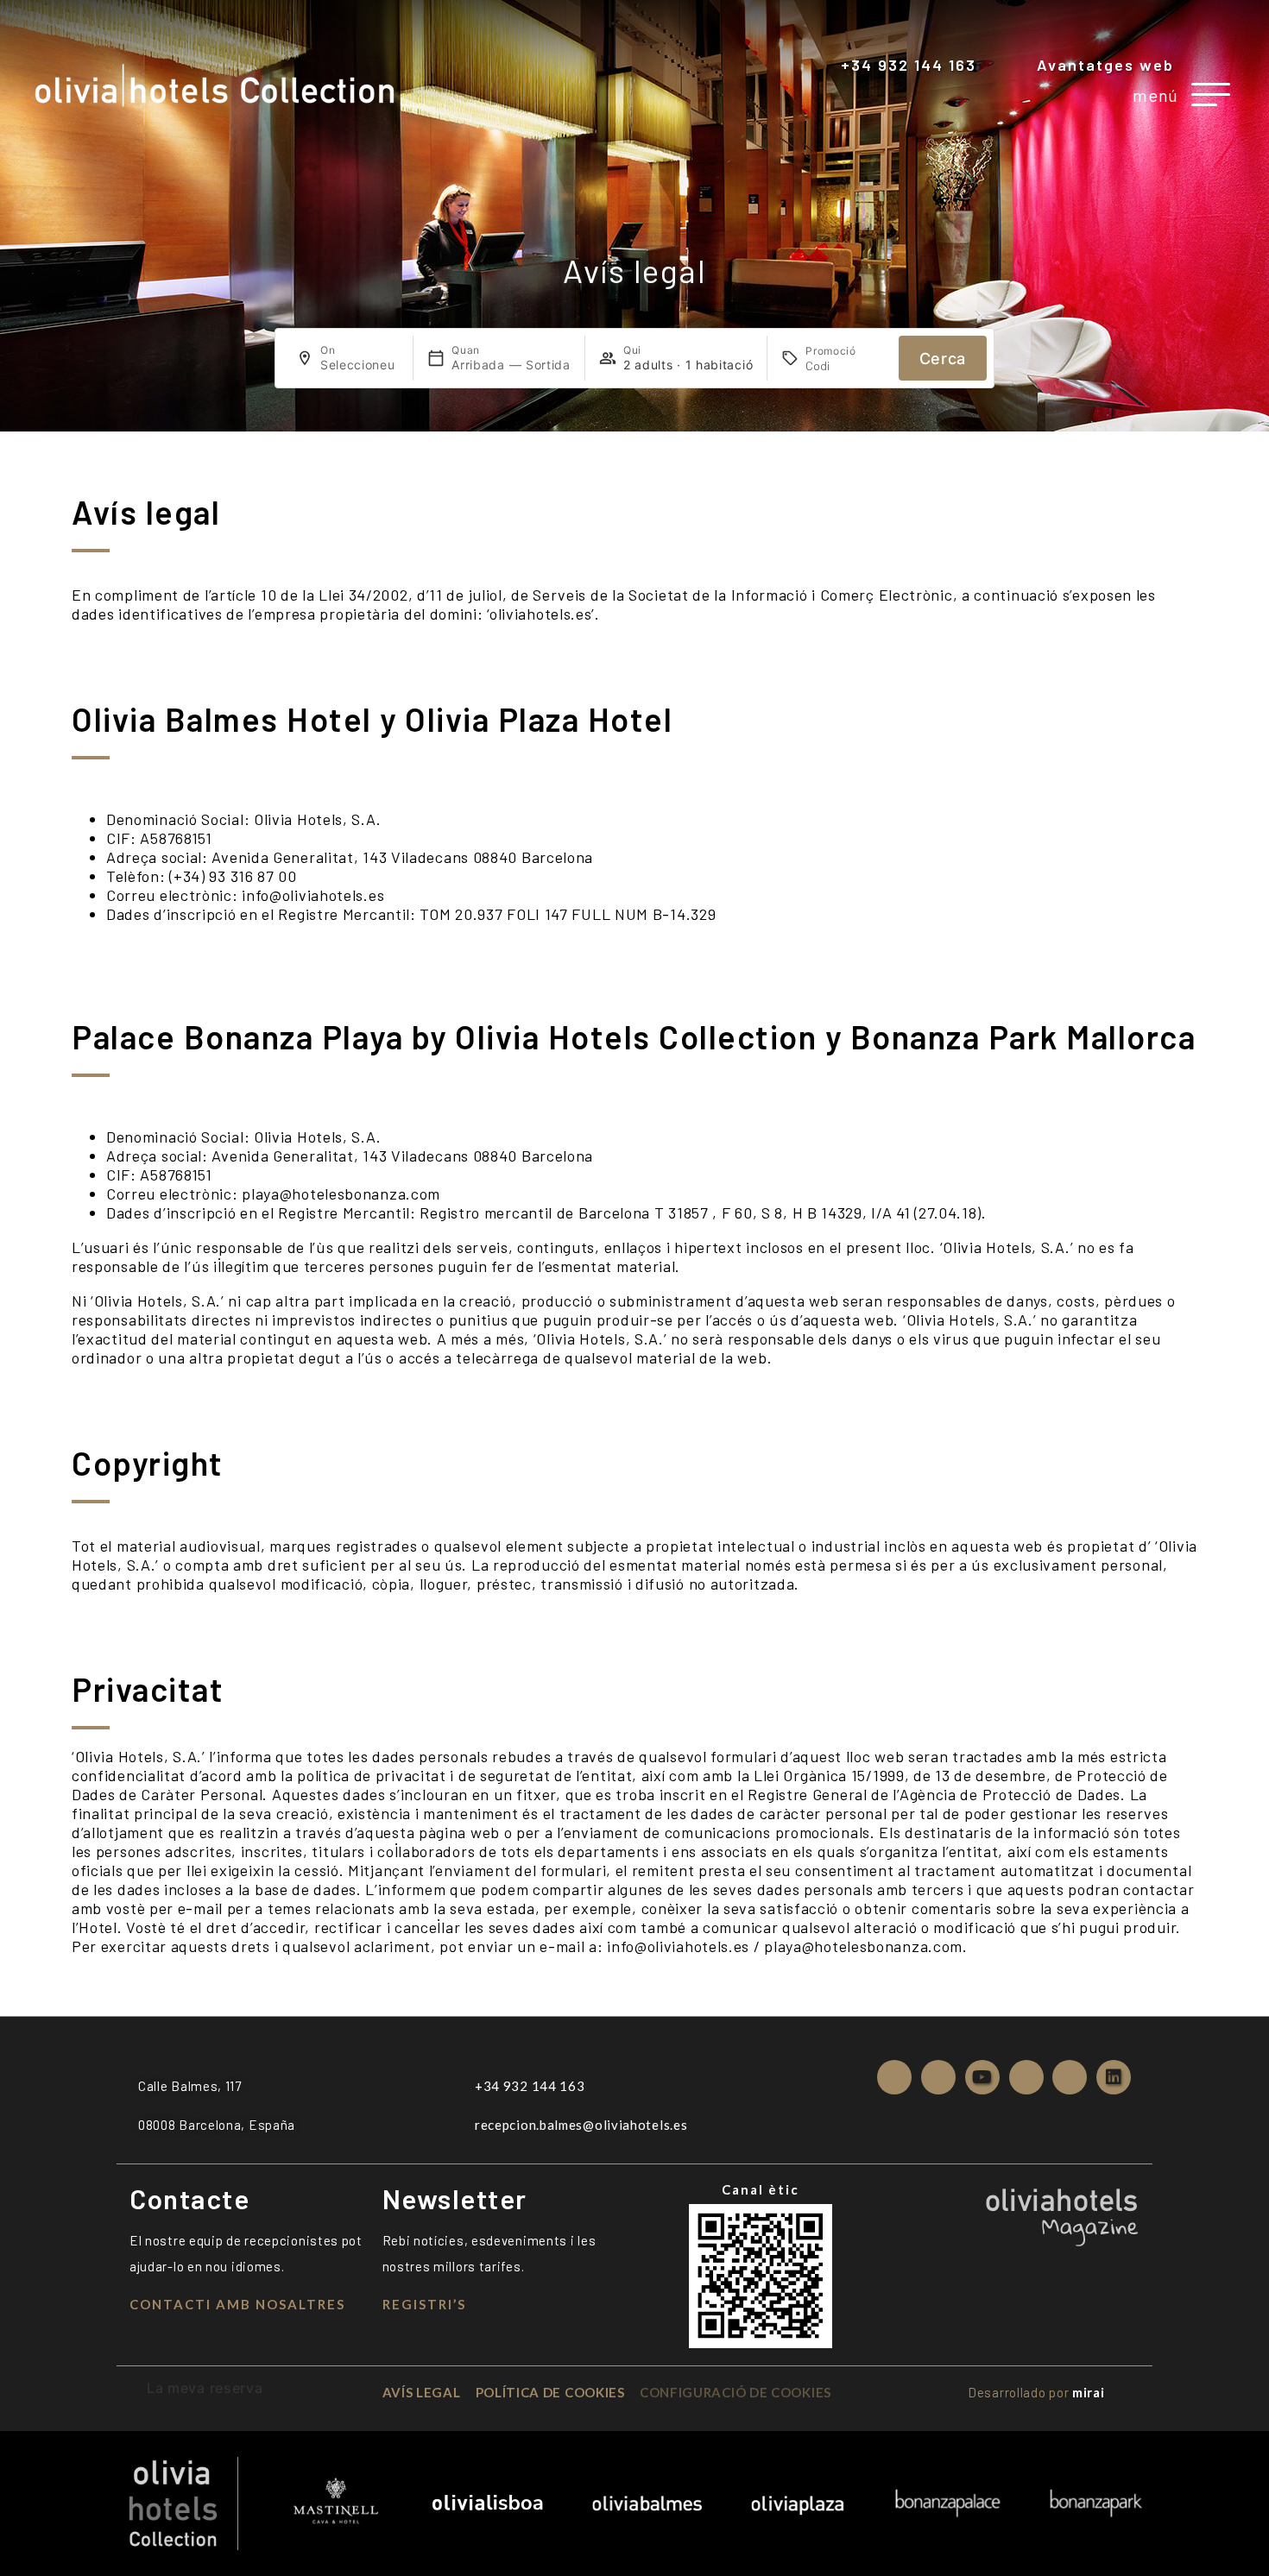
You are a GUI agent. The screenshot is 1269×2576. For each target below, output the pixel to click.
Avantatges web (1105, 65)
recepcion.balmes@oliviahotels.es (581, 2125)
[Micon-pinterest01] (1026, 2077)
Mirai (1089, 2392)
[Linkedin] (1114, 2077)
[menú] (1211, 94)
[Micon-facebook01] (894, 2077)
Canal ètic (761, 2189)
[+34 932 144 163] (829, 66)
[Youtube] (982, 2077)
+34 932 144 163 (909, 65)
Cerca (943, 359)
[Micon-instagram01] (1070, 2077)
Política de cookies (550, 2392)
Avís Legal (422, 2392)
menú (1155, 95)
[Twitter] (938, 2077)
